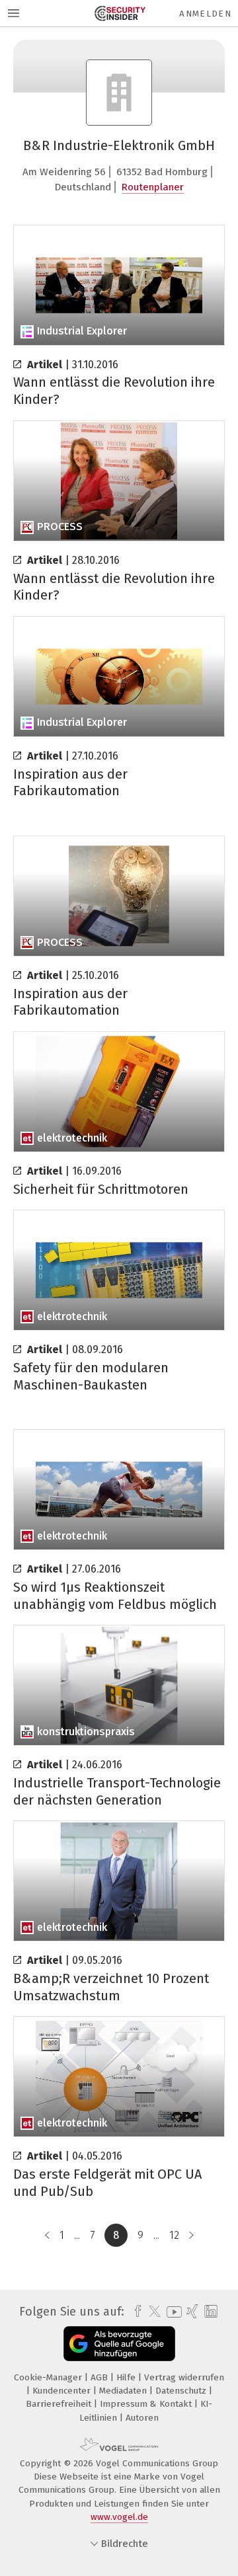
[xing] (191, 2312)
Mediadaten (124, 2391)
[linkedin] (209, 2312)
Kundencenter (63, 2391)
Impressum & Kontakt (147, 2404)
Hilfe (127, 2377)
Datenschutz (182, 2391)
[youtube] (172, 2312)
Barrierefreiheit (60, 2404)
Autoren (142, 2418)
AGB (100, 2377)
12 (174, 2235)
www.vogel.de (119, 2517)
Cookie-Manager (49, 2377)
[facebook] (135, 2312)
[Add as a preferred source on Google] (119, 2344)
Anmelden (205, 14)
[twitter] (151, 2312)
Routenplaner (153, 187)
